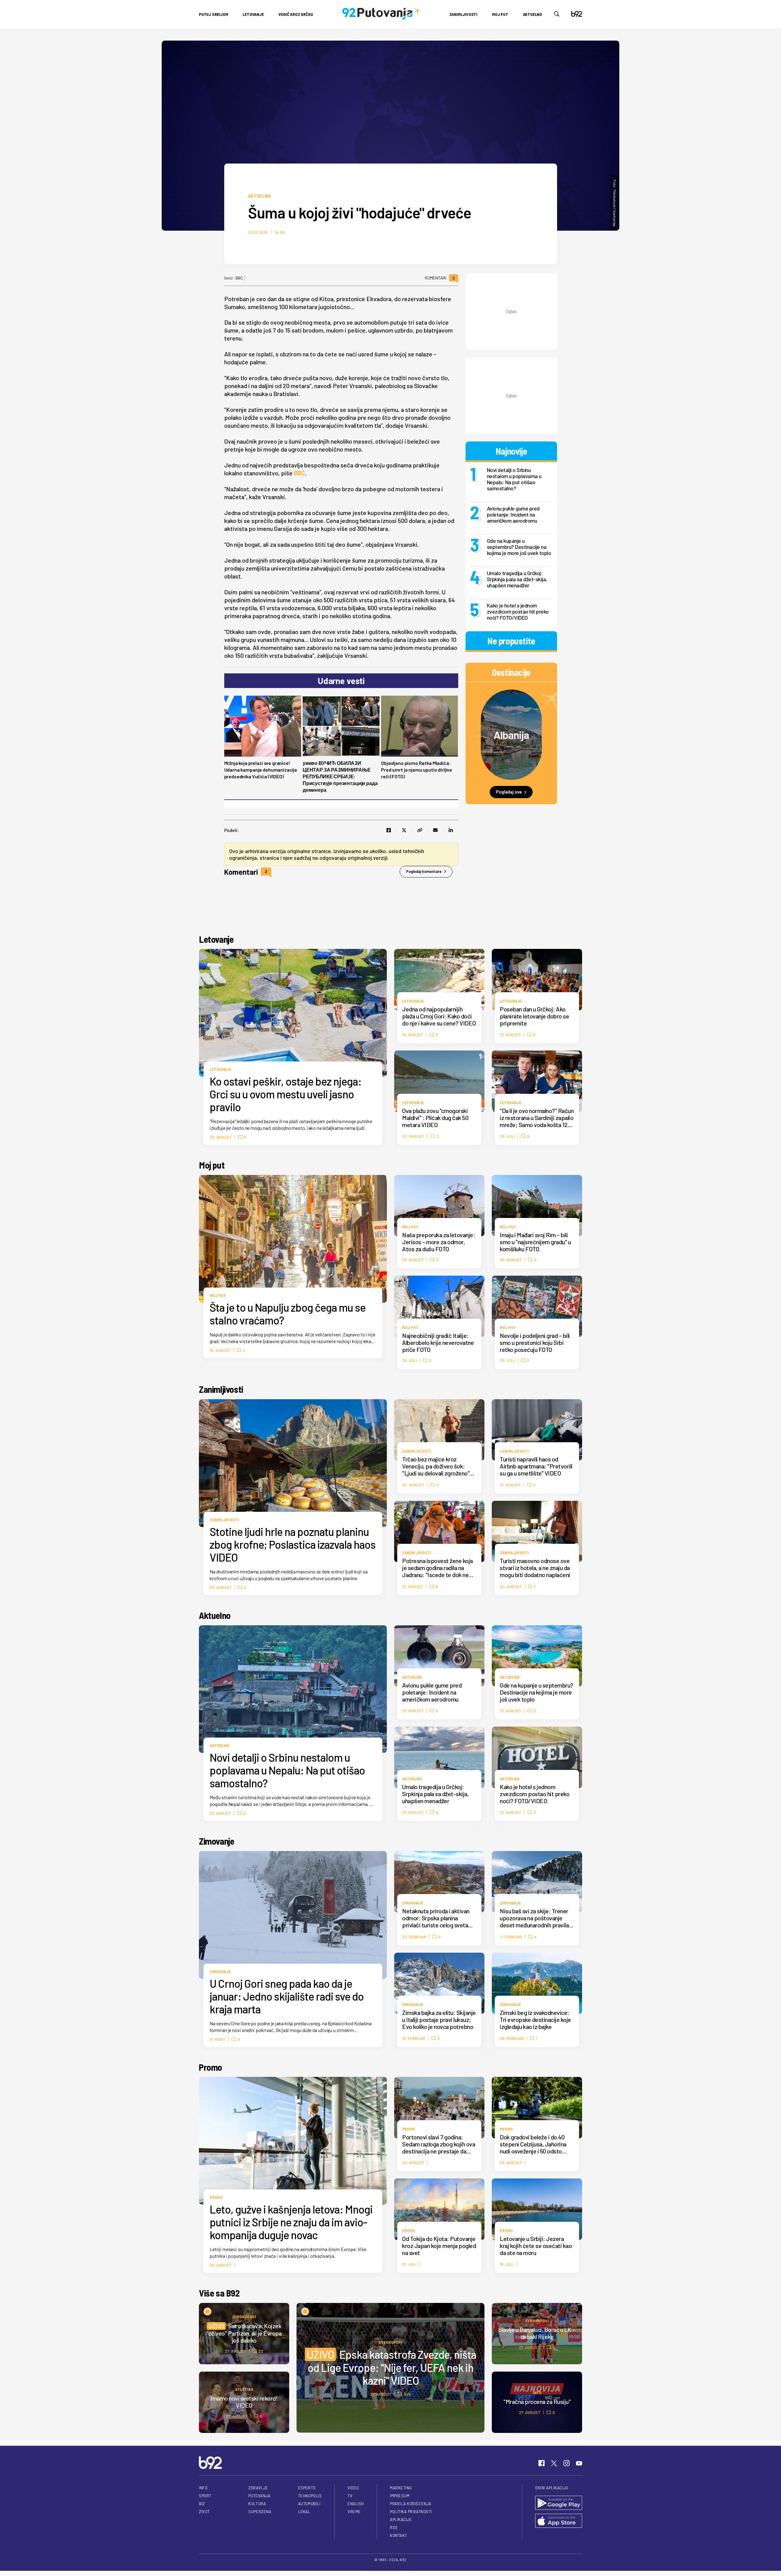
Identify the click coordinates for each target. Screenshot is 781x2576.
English (356, 2504)
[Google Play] (559, 2503)
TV (350, 2496)
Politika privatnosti (411, 2512)
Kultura (257, 2504)
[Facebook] (542, 2463)
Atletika (244, 2389)
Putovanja (259, 2496)
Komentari (440, 278)
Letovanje (253, 14)
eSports (307, 2488)
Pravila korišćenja (411, 2504)
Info (537, 2392)
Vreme (354, 2512)
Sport (205, 2496)
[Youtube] (579, 2463)
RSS (394, 2527)
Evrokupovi (391, 2342)
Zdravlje (258, 2488)
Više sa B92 (219, 2293)
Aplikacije (401, 2520)
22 (261, 2351)
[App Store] (559, 2521)
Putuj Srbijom (213, 14)
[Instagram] (567, 2463)
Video (353, 2488)
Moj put (500, 14)
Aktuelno (533, 14)
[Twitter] (554, 2463)
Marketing (401, 2488)
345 (407, 2394)
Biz (202, 2504)
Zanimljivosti (463, 14)
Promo (211, 2067)
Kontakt (399, 2535)
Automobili (309, 2504)
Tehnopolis (310, 2496)
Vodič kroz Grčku (296, 14)
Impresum (400, 2496)
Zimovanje (216, 1841)
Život (204, 2512)
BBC (299, 473)
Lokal (304, 2512)
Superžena (260, 2512)
